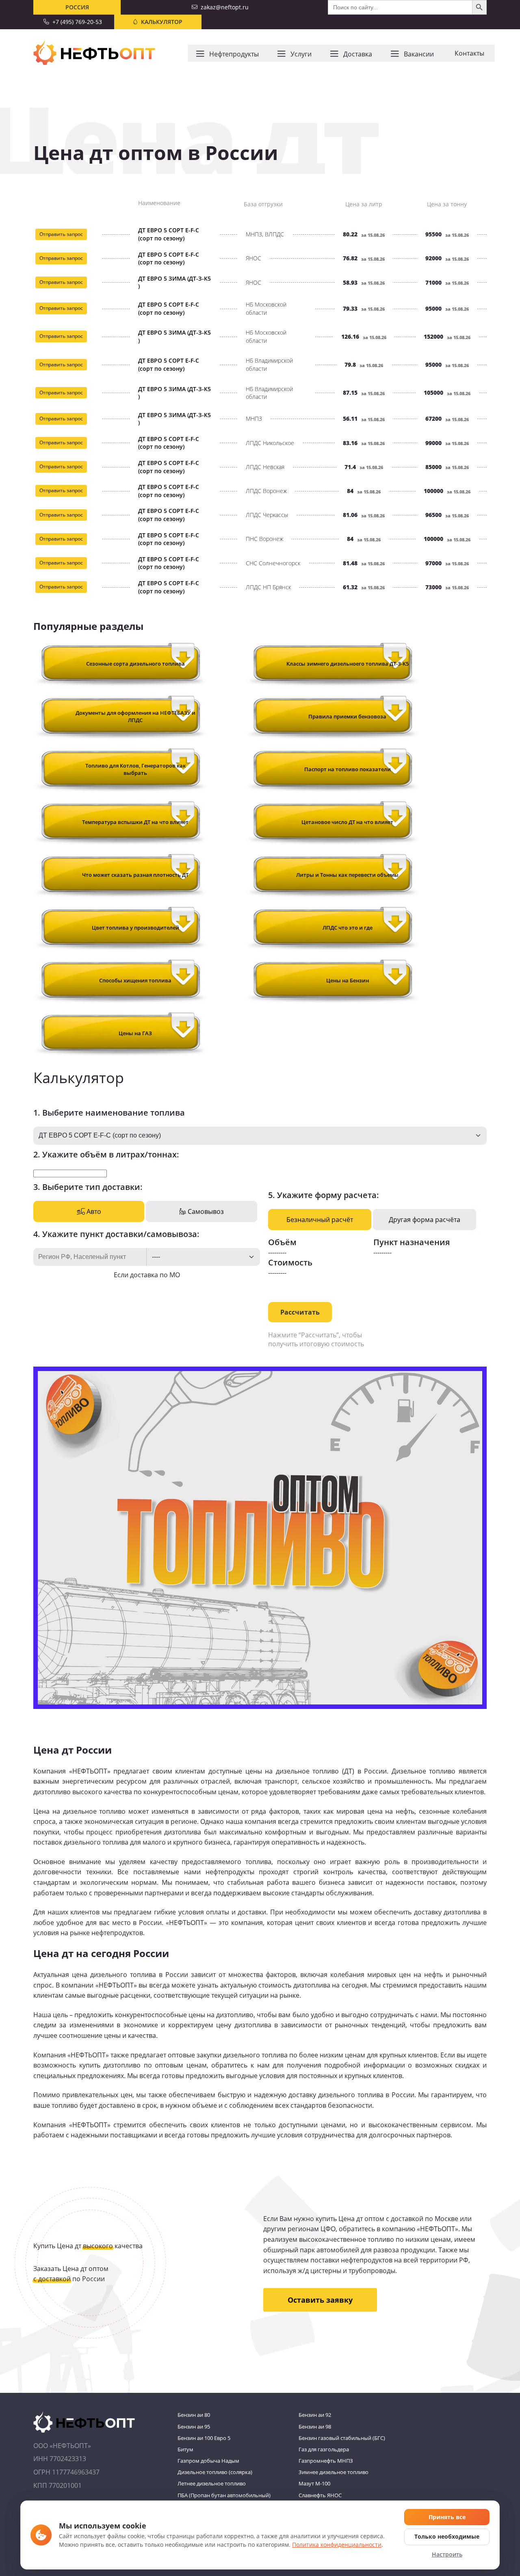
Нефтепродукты (234, 54)
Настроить (447, 2554)
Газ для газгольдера (324, 2449)
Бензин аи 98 (315, 2427)
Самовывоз (205, 1211)
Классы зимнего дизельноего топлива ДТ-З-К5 (348, 664)
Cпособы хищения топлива (135, 980)
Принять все (447, 2517)
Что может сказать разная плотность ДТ (135, 875)
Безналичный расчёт (320, 1220)
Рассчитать (300, 1312)
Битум (185, 2449)
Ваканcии (419, 54)
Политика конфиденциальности (337, 2545)
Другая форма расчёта (425, 1220)
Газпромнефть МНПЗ (326, 2461)
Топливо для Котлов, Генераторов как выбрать (135, 769)
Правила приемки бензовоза (347, 716)
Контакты (469, 53)
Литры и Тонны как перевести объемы (347, 875)
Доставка (358, 54)
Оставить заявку (320, 2300)
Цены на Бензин (348, 980)
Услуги (301, 54)
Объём (282, 1242)
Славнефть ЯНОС (320, 2495)
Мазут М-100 (314, 2483)
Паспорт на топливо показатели (348, 769)
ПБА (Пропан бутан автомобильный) (224, 2495)
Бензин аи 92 (315, 2415)
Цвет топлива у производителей (135, 928)
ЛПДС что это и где (348, 928)
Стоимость (290, 1262)
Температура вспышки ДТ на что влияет (135, 822)
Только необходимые (447, 2536)
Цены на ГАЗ (135, 1033)
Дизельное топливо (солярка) (215, 2472)
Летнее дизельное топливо (212, 2483)
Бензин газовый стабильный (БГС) (342, 2438)
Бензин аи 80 (194, 2415)
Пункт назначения (412, 1242)
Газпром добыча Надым (208, 2461)
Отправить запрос (61, 234)
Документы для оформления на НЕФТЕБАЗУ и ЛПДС (135, 716)
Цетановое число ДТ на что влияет (347, 822)
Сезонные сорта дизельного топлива (135, 664)
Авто (93, 1211)
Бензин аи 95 (194, 2427)
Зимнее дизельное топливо (334, 2472)
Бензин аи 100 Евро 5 (204, 2438)
